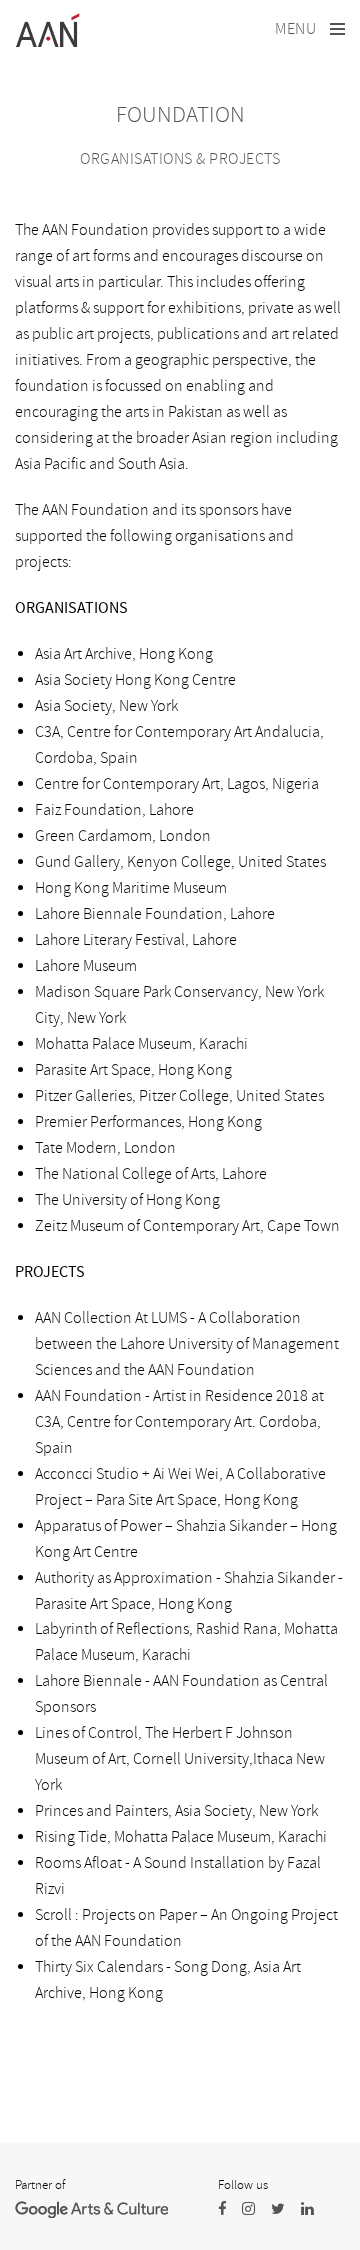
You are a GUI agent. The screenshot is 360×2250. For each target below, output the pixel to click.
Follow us (243, 2185)
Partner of (40, 2185)
